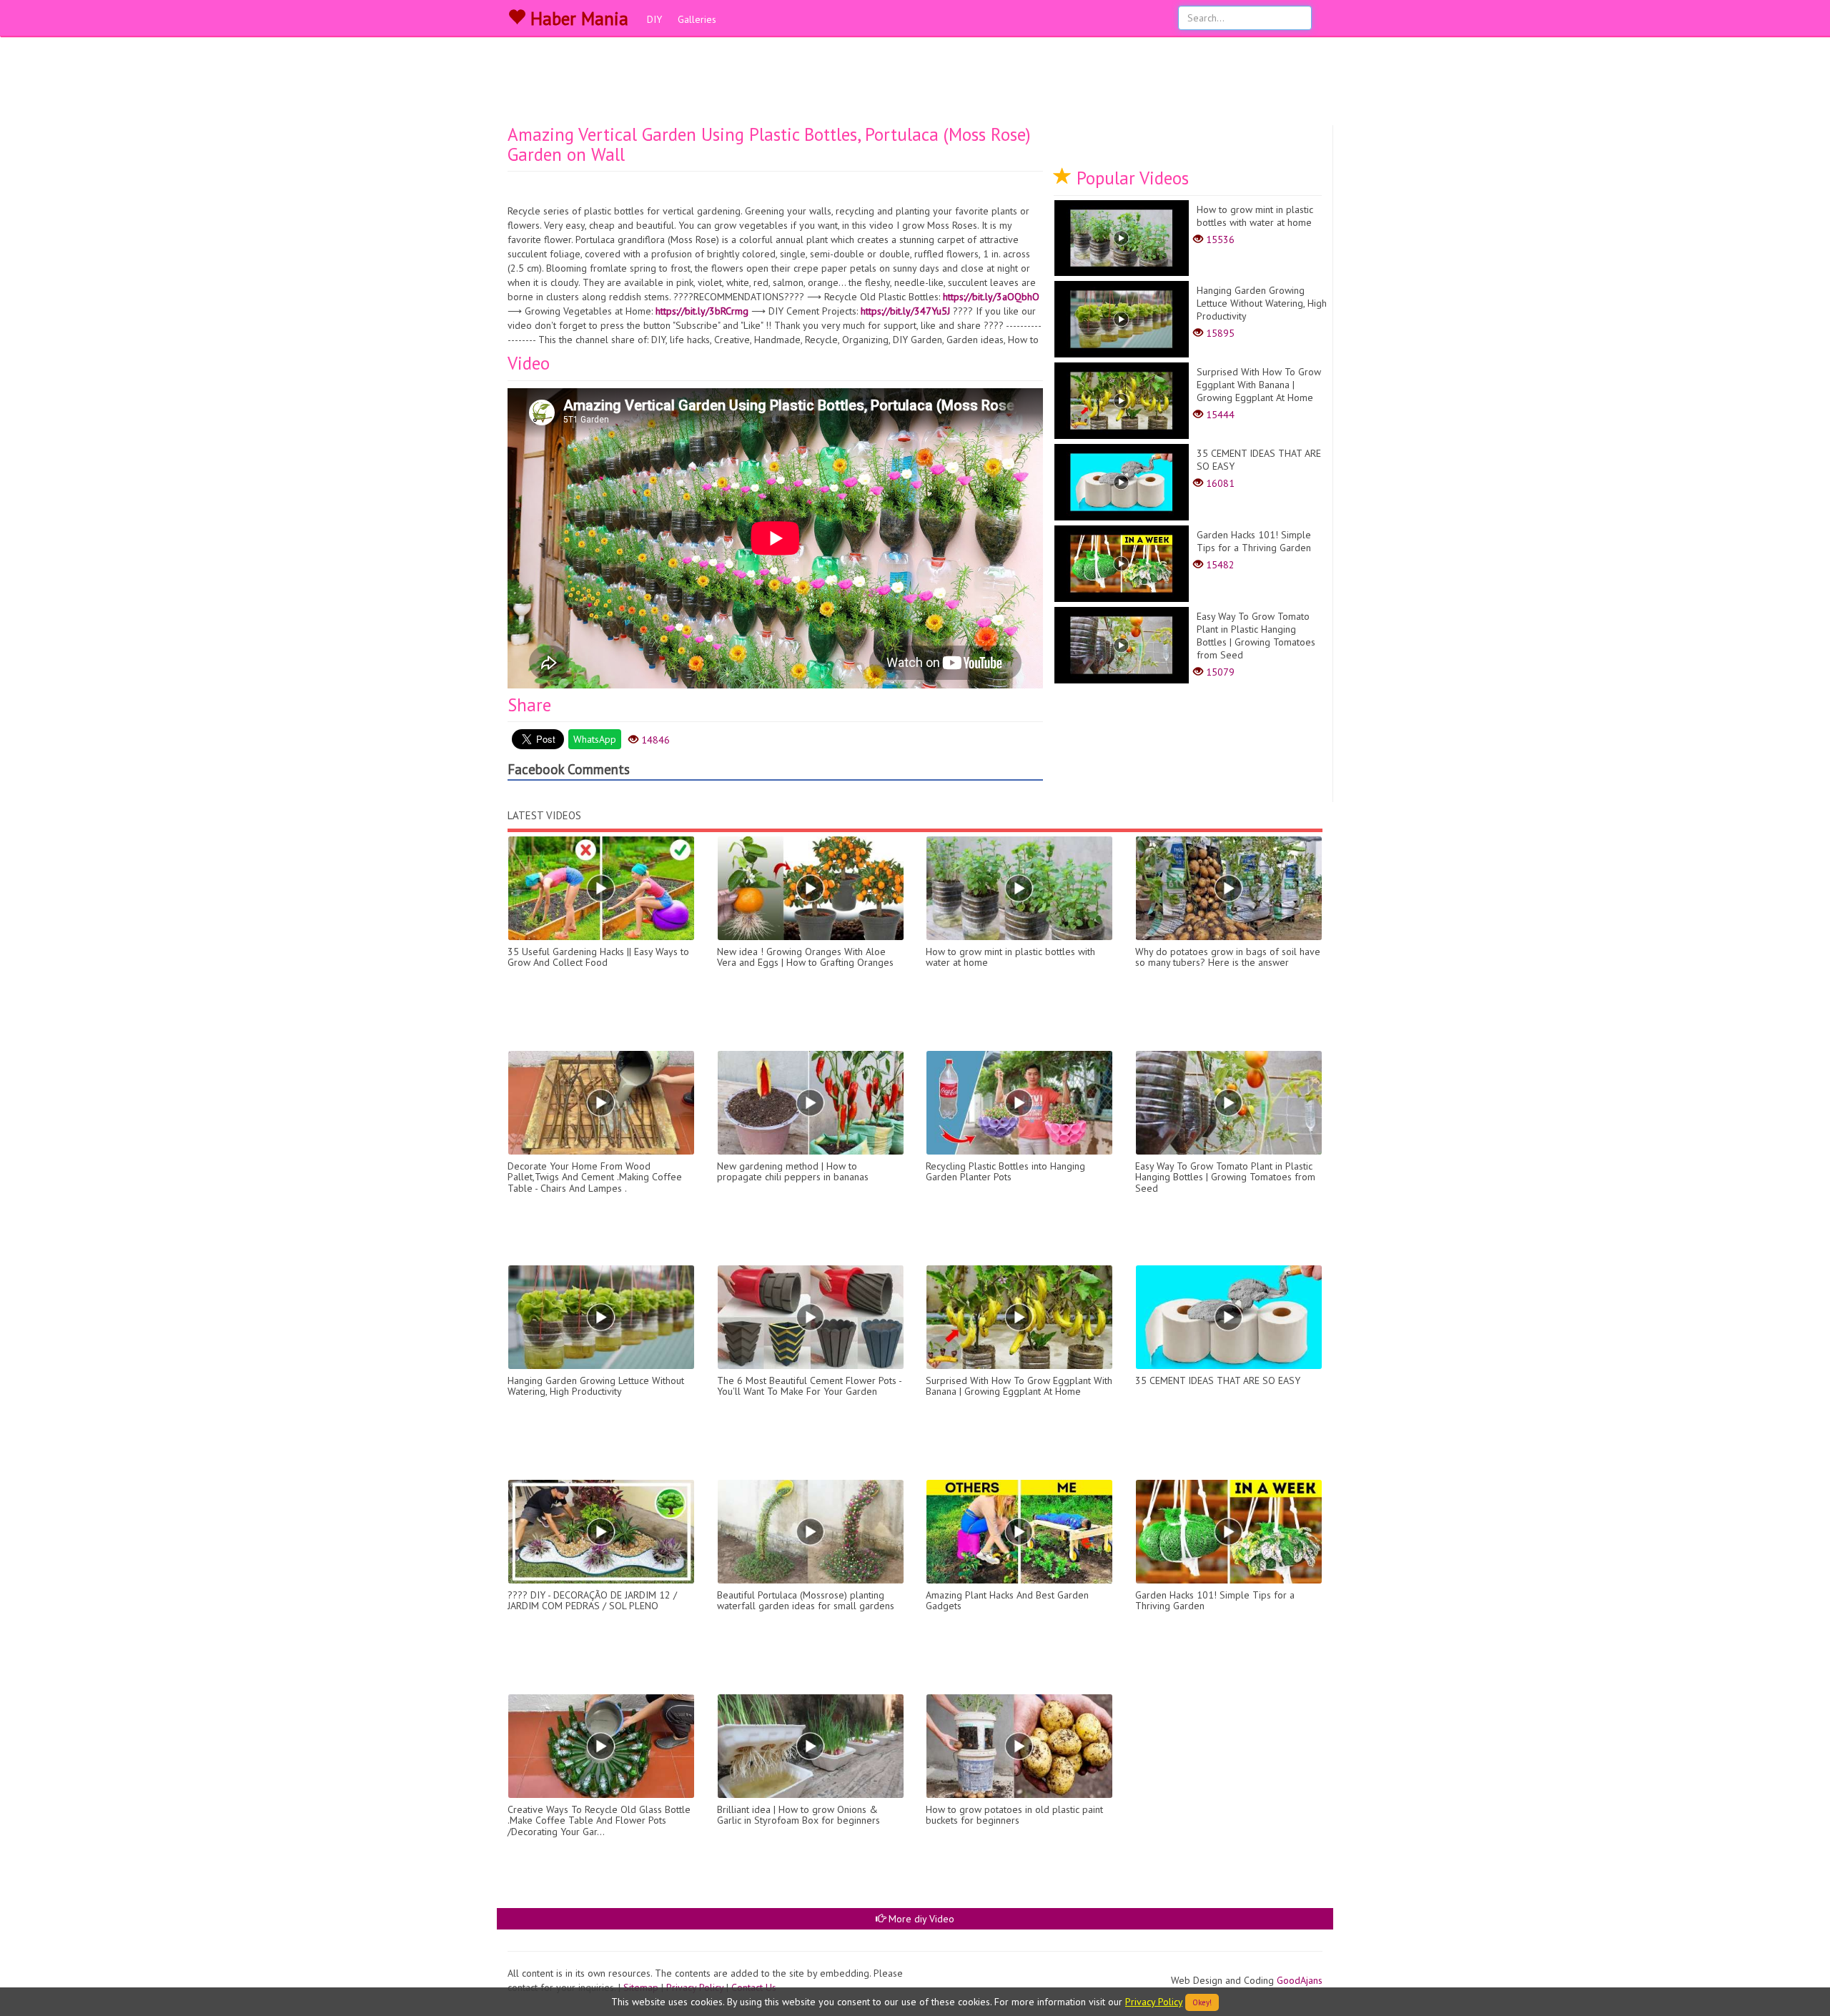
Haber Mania (577, 19)
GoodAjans (1300, 1980)
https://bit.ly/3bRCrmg (702, 311)
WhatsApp (595, 739)
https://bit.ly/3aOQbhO (991, 297)
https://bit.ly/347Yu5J (905, 311)
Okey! (1202, 2002)
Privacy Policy (1154, 2002)
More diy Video (920, 1919)
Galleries (697, 19)
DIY (654, 19)
